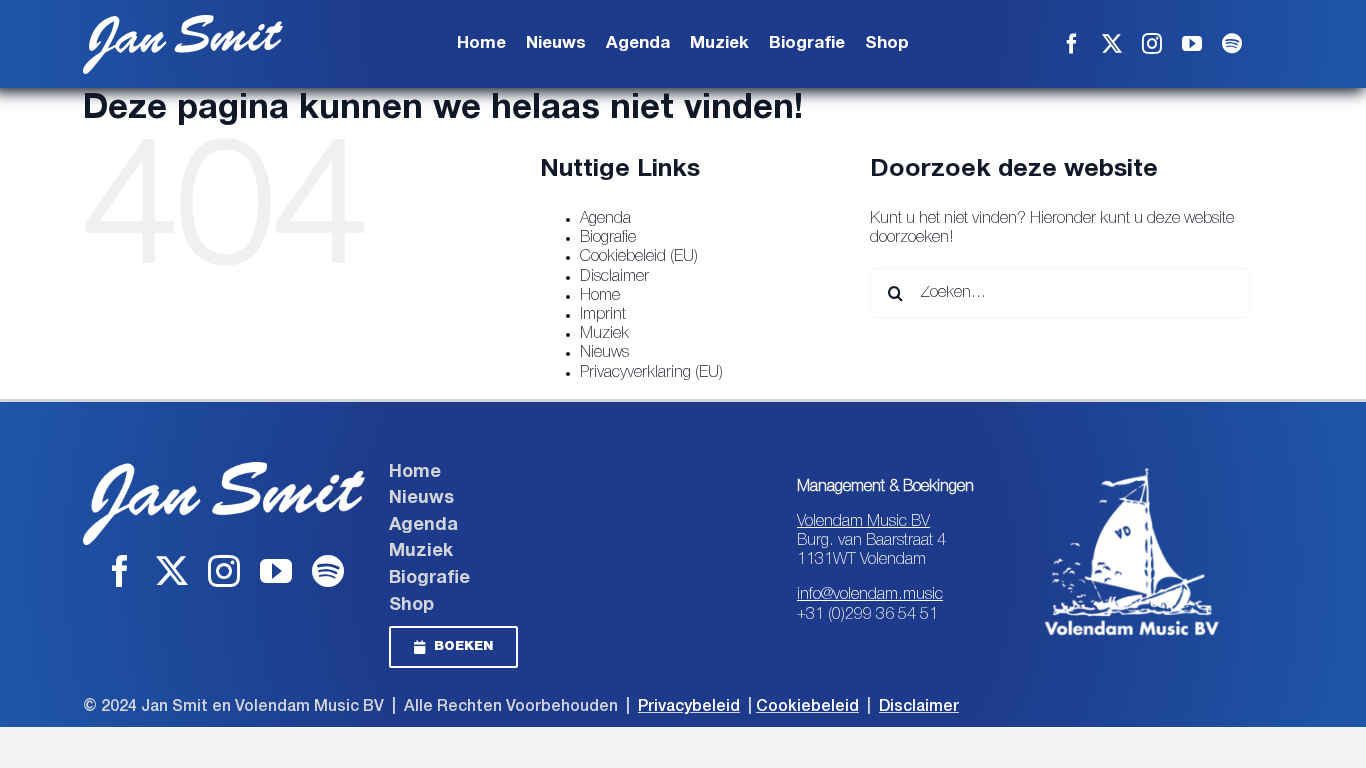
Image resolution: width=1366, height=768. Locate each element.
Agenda (605, 219)
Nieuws (604, 353)
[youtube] (1192, 44)
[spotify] (1232, 44)
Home (600, 296)
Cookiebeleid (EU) (639, 257)
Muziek (604, 334)
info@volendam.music (870, 595)
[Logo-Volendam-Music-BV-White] (1132, 470)
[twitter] (1112, 44)
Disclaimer (614, 277)
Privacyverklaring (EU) (651, 373)
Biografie (608, 238)
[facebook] (1072, 44)
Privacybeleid (689, 707)
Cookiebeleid (807, 707)
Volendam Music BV (863, 522)
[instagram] (1152, 44)
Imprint (603, 315)
